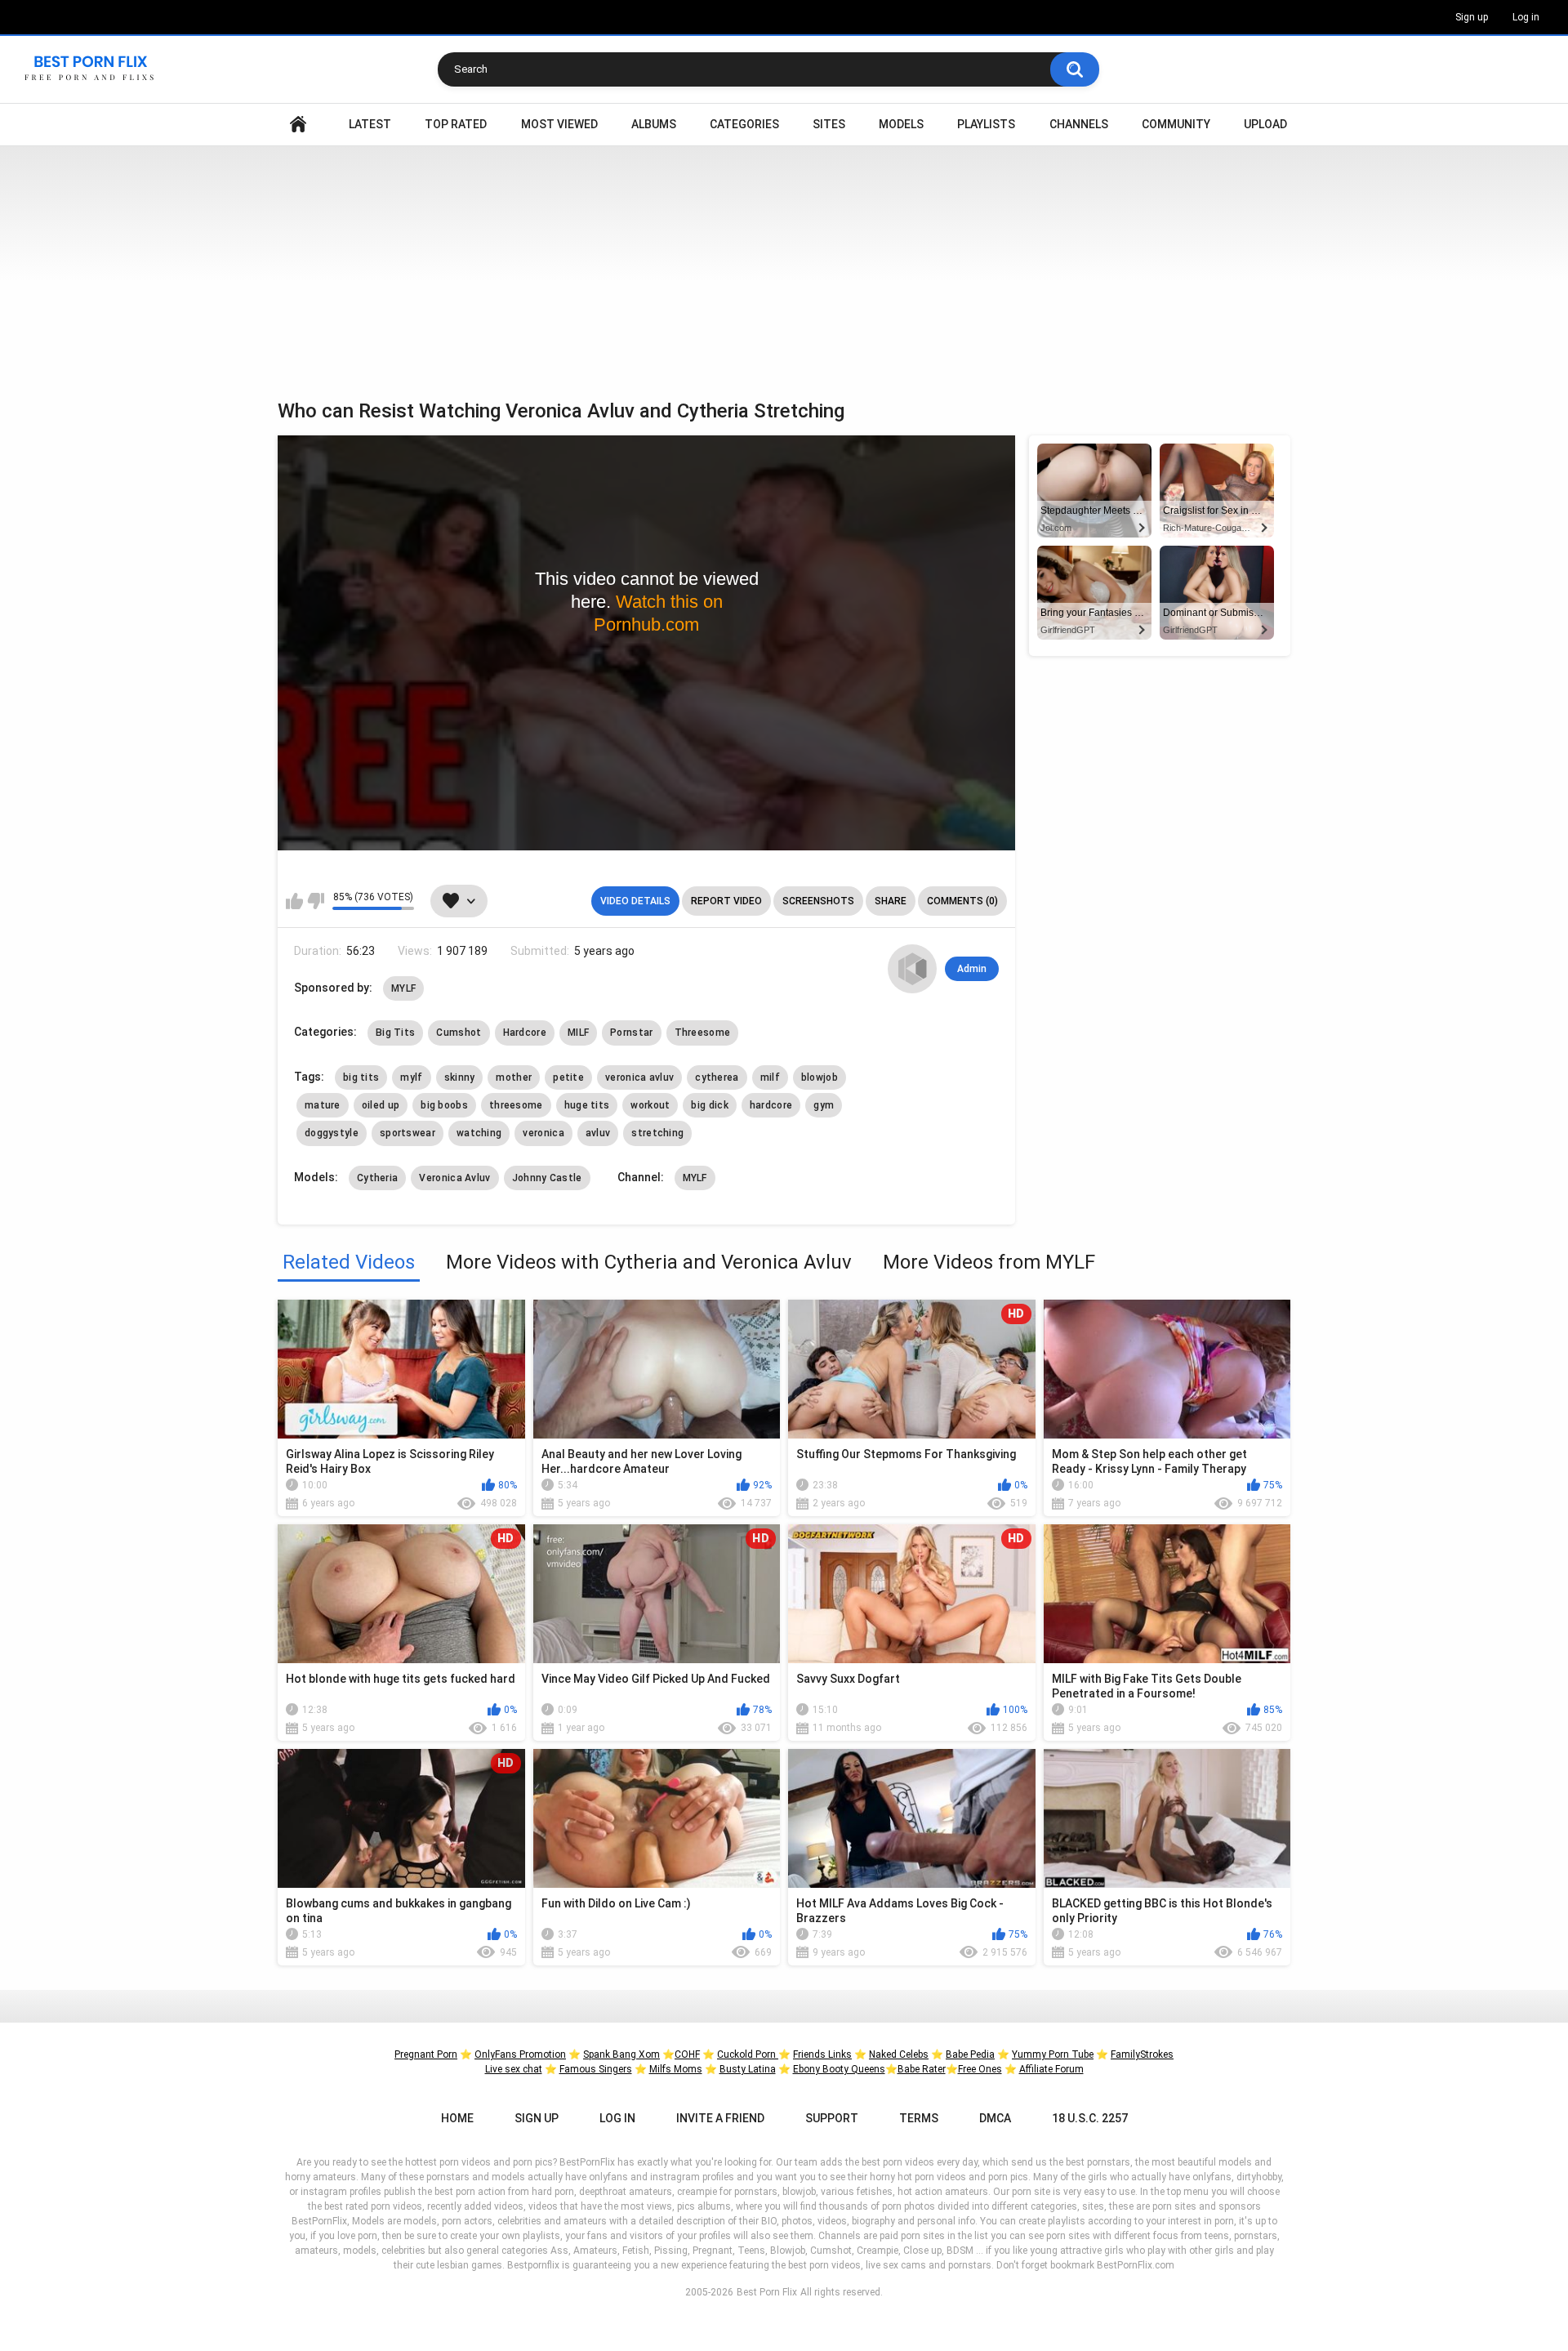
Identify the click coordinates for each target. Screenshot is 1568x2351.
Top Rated (456, 124)
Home (298, 125)
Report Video (726, 901)
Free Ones (980, 2069)
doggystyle (332, 1133)
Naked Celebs (899, 2054)
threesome (516, 1105)
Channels (1079, 124)
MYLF (403, 988)
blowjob (820, 1077)
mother (514, 1077)
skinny (460, 1077)
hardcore (771, 1105)
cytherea (717, 1077)
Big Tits (395, 1033)
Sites (829, 124)
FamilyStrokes (1142, 2054)
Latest (370, 124)
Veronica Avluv (454, 1178)
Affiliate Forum (1051, 2069)
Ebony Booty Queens (839, 2069)
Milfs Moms (676, 2069)
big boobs (444, 1105)
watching (479, 1133)
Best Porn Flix (767, 2292)
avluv (598, 1133)
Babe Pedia (970, 2054)
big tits (361, 1077)
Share (891, 901)
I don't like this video (316, 901)
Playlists (986, 124)
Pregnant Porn (426, 2054)
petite (568, 1077)
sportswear (408, 1133)
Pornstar (631, 1033)
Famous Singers (596, 2069)
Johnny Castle (547, 1178)
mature (323, 1105)
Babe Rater (922, 2069)
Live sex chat (514, 2069)
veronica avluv (639, 1077)
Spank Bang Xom (621, 2054)
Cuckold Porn (748, 2054)
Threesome (703, 1033)
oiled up (381, 1105)
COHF (687, 2054)
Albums (654, 124)
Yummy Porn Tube (1053, 2054)
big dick (709, 1105)
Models (901, 124)
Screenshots (818, 901)
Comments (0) (962, 901)
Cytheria (377, 1178)
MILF (578, 1033)
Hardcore (525, 1033)
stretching (657, 1133)
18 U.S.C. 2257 (1090, 2118)
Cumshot (459, 1033)
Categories (744, 124)
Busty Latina (748, 2069)
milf (770, 1077)
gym (824, 1105)
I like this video (294, 901)
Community (1176, 124)
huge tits (587, 1105)
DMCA (995, 2118)
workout (650, 1105)
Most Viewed (559, 124)
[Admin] (912, 969)
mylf (411, 1077)
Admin (972, 969)
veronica (543, 1133)
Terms (919, 2118)
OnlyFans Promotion (520, 2054)
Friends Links (822, 2054)
